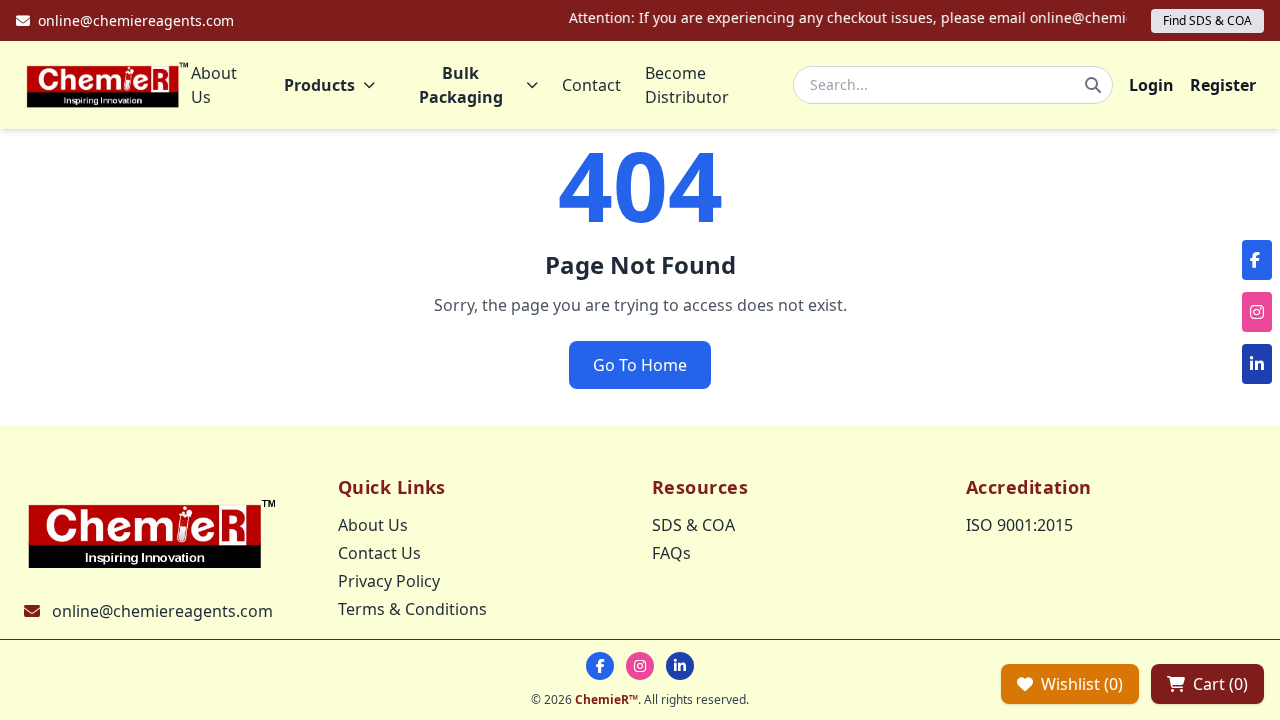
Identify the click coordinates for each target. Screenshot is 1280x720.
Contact (591, 85)
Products (319, 85)
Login (1151, 85)
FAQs (671, 553)
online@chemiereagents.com (162, 611)
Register (1223, 85)
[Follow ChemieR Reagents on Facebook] (600, 666)
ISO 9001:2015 (1019, 525)
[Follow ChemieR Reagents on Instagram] (640, 666)
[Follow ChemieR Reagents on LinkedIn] (680, 666)
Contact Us (379, 553)
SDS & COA (693, 525)
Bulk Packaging (461, 85)
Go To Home (640, 365)
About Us (214, 85)
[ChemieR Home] (107, 85)
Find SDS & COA (1207, 20)
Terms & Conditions (412, 609)
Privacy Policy (389, 581)
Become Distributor (687, 85)
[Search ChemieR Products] (1093, 85)
